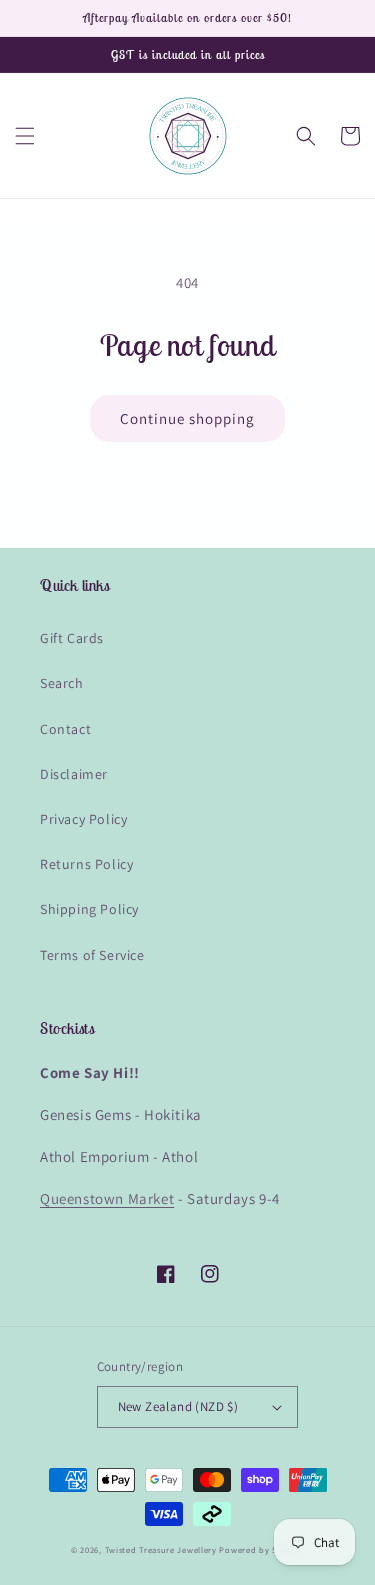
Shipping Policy (89, 909)
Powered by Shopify (261, 1549)
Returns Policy (86, 864)
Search (62, 683)
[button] (25, 136)
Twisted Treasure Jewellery (161, 1549)
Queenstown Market (107, 1198)
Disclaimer (74, 774)
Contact (65, 729)
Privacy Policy (83, 819)
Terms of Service (92, 955)
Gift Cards (72, 638)
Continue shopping (187, 418)
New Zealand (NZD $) (178, 1406)
